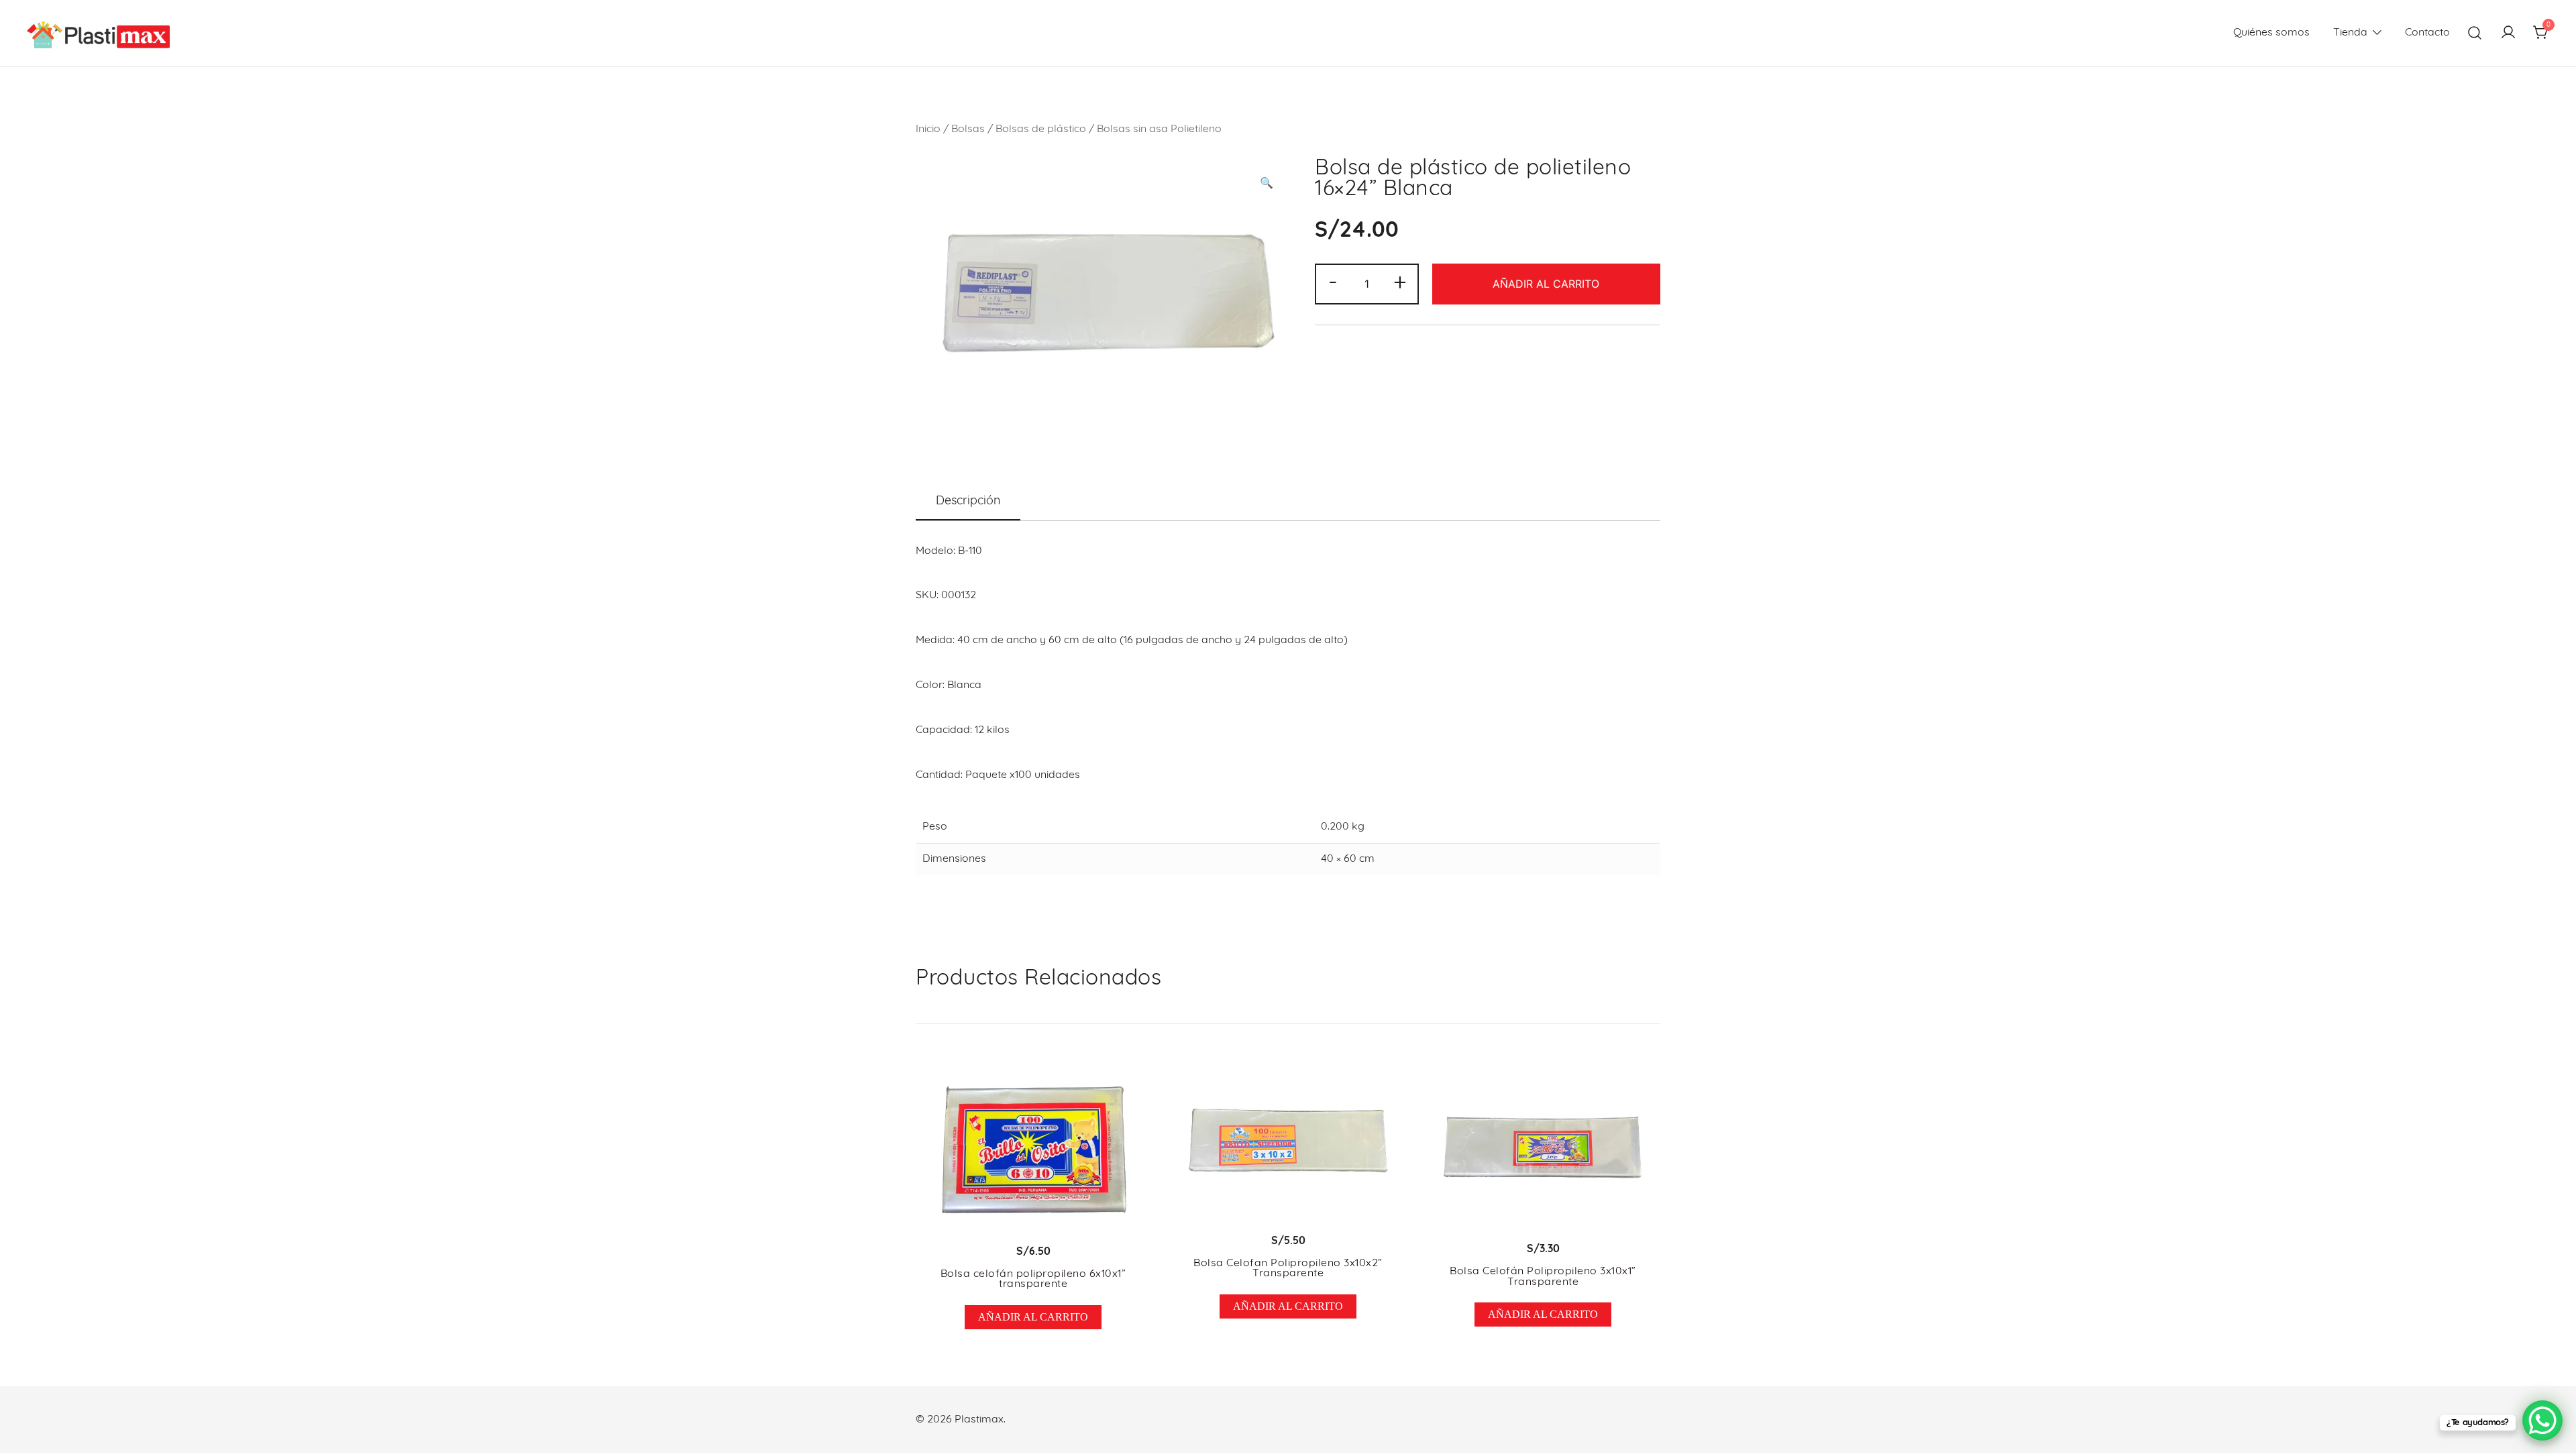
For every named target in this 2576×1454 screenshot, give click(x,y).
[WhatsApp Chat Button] (2542, 1420)
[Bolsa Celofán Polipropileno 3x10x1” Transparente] (1543, 1145)
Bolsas (968, 129)
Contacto (2427, 33)
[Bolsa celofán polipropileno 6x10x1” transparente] (1033, 1147)
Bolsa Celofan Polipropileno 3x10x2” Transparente (1288, 1269)
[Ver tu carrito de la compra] (2541, 34)
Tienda (2350, 33)
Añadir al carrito (1546, 284)
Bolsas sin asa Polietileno (1159, 129)
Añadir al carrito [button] (1033, 1317)
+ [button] (1400, 283)
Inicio (928, 129)
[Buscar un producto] (2475, 33)
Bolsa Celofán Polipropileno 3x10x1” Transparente (1543, 1277)
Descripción (968, 502)
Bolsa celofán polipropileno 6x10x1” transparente (1033, 1280)
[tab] (968, 502)
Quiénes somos (2271, 33)
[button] (1267, 184)
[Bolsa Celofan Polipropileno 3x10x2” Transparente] (1288, 1141)
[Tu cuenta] (2508, 34)
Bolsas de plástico (1041, 129)
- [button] (1333, 283)
